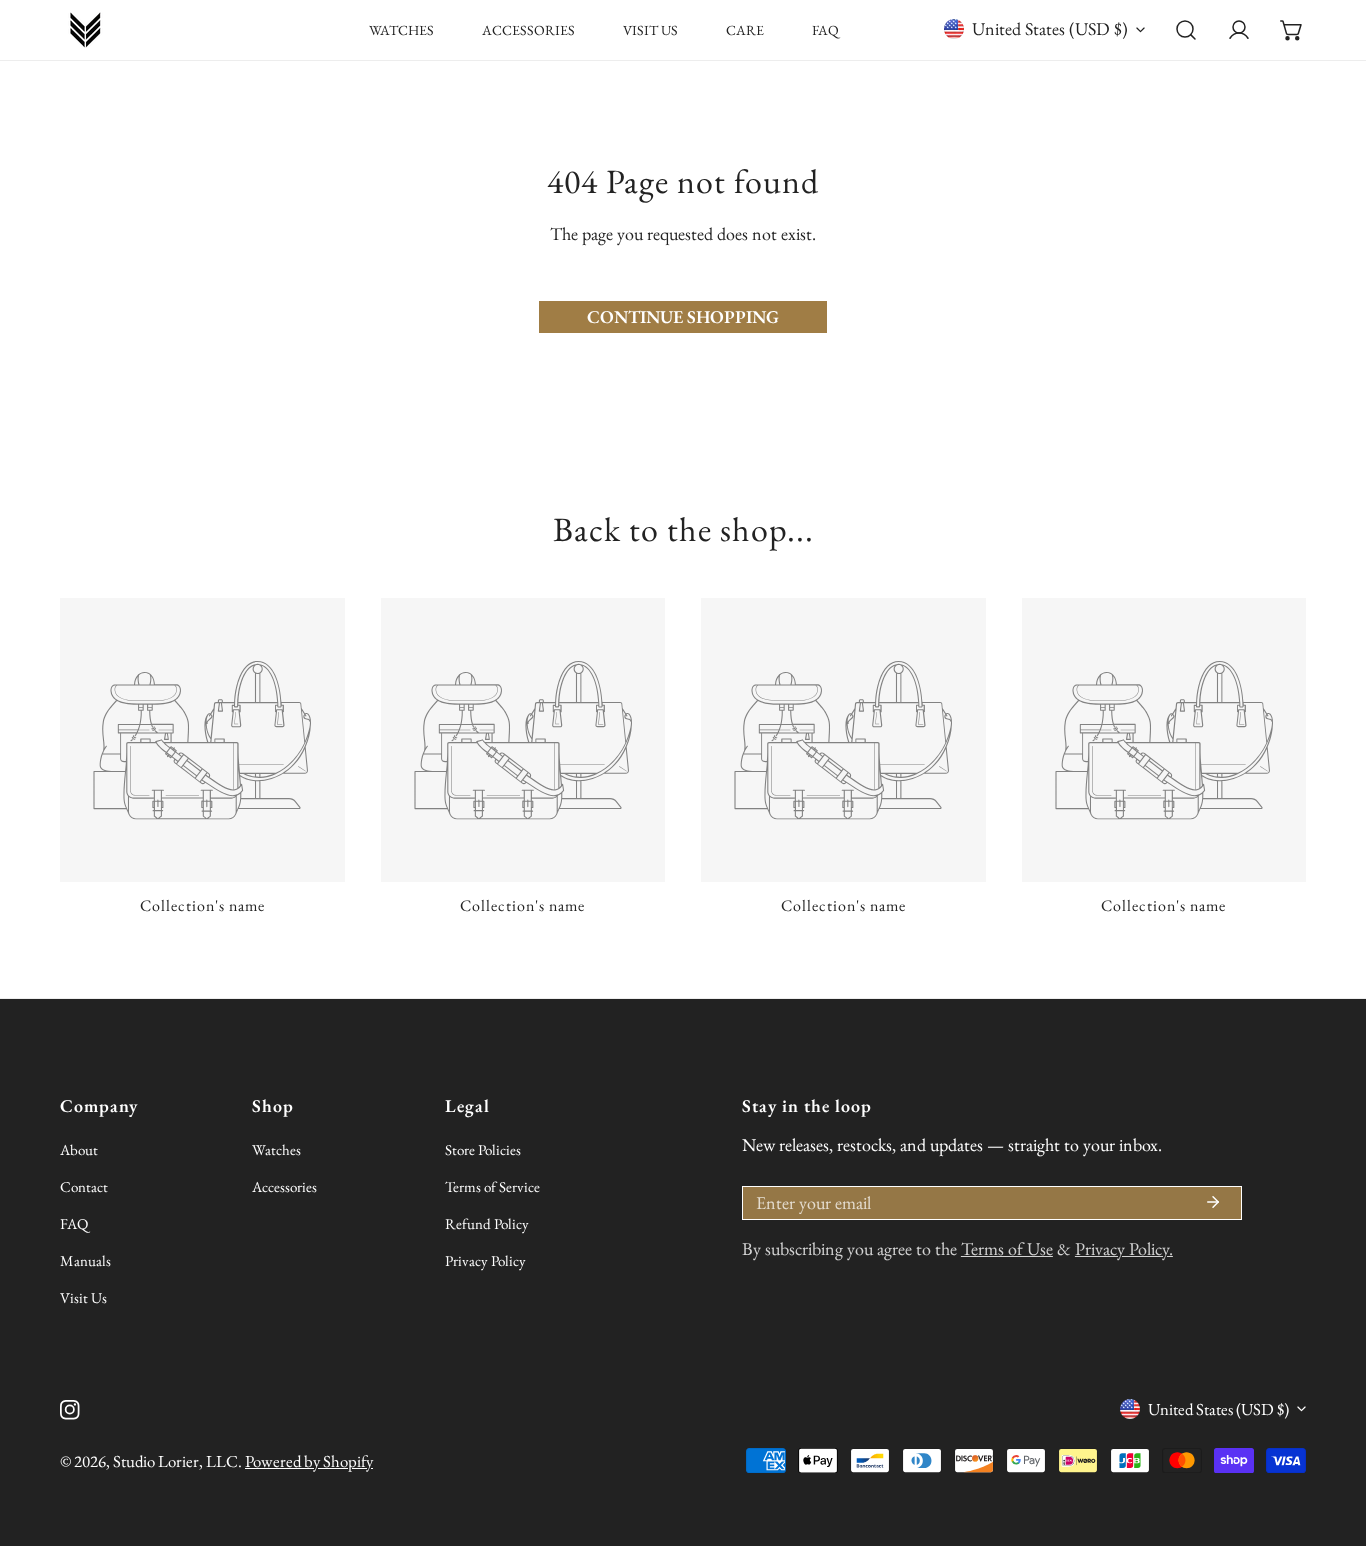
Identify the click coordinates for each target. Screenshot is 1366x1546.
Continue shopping (683, 316)
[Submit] (1213, 1202)
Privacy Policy (485, 1260)
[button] (1291, 30)
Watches (276, 1149)
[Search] (1186, 30)
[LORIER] (85, 30)
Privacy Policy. (1124, 1248)
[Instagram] (70, 1409)
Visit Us (83, 1297)
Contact (84, 1186)
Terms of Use (1007, 1248)
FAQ (74, 1223)
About (79, 1149)
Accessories (284, 1186)
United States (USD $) (1050, 28)
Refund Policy (487, 1223)
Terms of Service (492, 1186)
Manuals (85, 1260)
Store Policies (483, 1149)
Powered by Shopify (309, 1461)
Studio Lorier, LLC (175, 1461)
